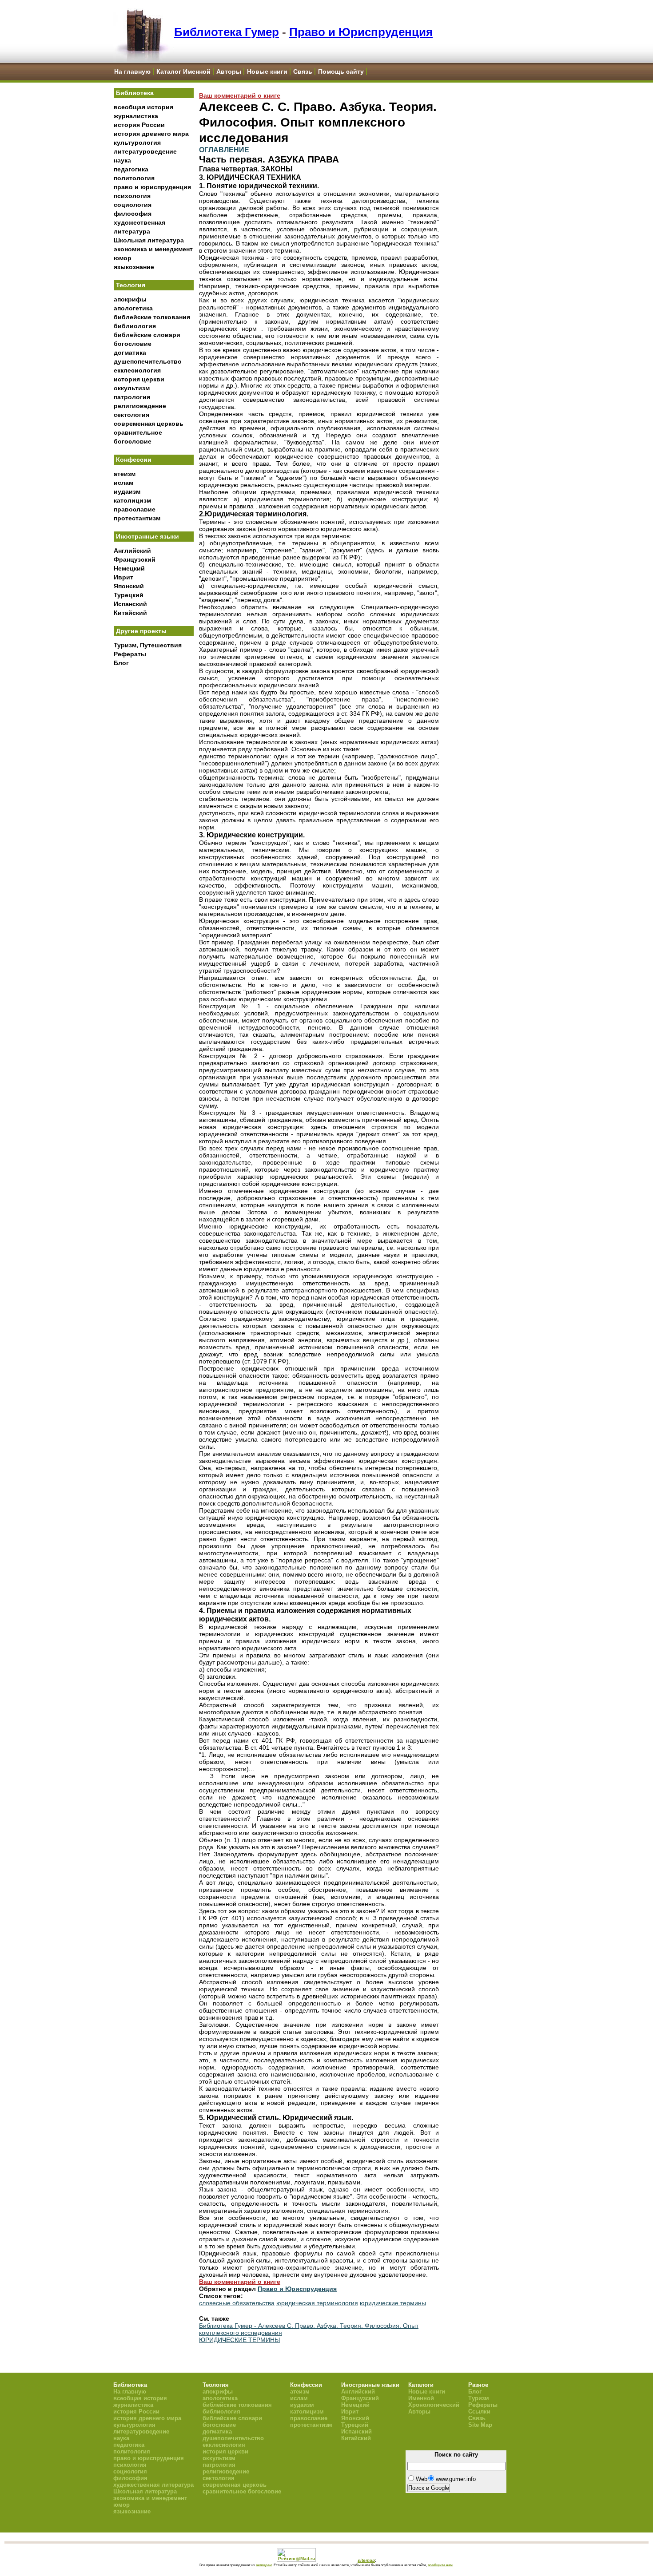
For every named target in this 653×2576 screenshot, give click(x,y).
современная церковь (149, 424)
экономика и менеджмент (153, 249)
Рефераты (130, 654)
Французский (135, 559)
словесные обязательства (237, 2303)
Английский (132, 551)
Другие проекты (141, 631)
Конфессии (134, 460)
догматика (130, 353)
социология (133, 205)
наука (122, 160)
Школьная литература (149, 240)
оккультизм (132, 388)
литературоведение (145, 151)
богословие (133, 344)
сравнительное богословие (242, 2491)
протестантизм (137, 518)
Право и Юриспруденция (361, 32)
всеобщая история (143, 107)
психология (132, 196)
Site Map (480, 2425)
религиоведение (140, 406)
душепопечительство (148, 361)
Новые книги (267, 71)
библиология (135, 326)
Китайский (130, 613)
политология (134, 178)
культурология (137, 143)
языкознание (134, 267)
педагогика (131, 169)
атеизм (125, 474)
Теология (131, 285)
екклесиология (137, 370)
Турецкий (129, 595)
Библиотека (135, 93)
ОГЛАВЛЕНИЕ (224, 150)
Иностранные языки (147, 536)
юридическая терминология (317, 2303)
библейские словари (147, 335)
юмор (123, 258)
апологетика (133, 308)
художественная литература (153, 2485)
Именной (421, 2398)
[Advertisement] (154, 817)
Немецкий (129, 568)
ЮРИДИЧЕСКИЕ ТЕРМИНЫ (239, 2340)
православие (135, 509)
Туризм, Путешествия (148, 645)
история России (139, 125)
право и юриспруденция (152, 187)
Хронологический (434, 2405)
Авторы (229, 71)
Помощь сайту (341, 71)
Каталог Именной (183, 71)
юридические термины (393, 2303)
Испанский (130, 604)
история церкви (139, 379)
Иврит (123, 577)
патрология (132, 397)
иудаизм (127, 491)
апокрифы (130, 299)
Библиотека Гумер (227, 32)
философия (133, 214)
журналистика (136, 116)
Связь (303, 71)
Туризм (479, 2398)
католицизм (132, 500)
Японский (129, 586)
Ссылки (479, 2412)
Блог (121, 663)
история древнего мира (151, 134)
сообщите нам (440, 2565)
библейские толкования (152, 317)
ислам (123, 483)
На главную (132, 71)
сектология (131, 415)
